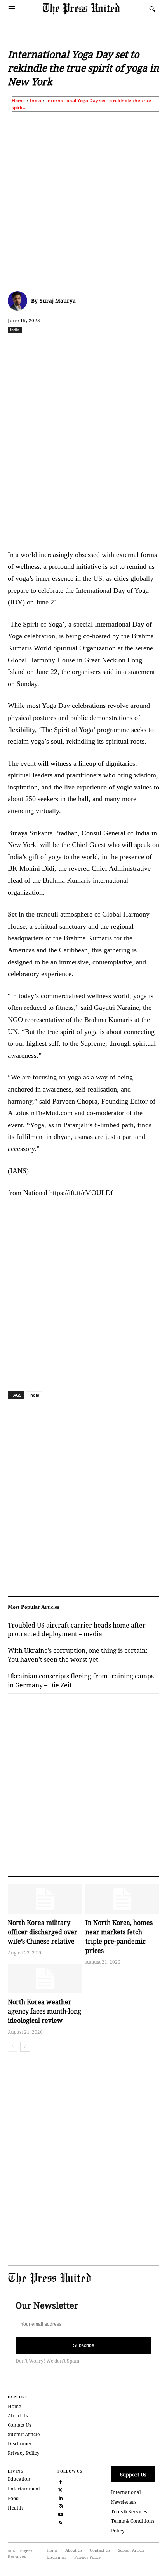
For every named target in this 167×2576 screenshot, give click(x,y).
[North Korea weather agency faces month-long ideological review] (45, 1979)
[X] (58, 347)
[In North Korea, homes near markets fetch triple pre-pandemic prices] (122, 1899)
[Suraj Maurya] (19, 301)
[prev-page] (13, 2047)
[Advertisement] (83, 200)
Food (13, 2498)
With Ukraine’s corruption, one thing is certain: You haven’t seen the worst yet (78, 1655)
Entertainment (24, 2489)
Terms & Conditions (133, 2521)
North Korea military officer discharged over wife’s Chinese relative (43, 1932)
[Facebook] (40, 347)
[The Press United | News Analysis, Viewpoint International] (94, 9)
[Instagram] (61, 2505)
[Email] (147, 347)
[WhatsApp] (94, 347)
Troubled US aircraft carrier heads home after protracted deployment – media (77, 1629)
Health (15, 2508)
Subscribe (84, 2345)
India (36, 100)
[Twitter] (61, 2489)
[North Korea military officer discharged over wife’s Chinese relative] (45, 1899)
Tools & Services (129, 2512)
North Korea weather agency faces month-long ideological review (44, 2011)
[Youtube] (61, 2514)
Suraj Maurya (58, 301)
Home (18, 100)
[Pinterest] (129, 347)
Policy (118, 2531)
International (126, 2492)
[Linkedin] (111, 347)
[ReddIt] (76, 347)
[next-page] (25, 2047)
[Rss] (61, 2522)
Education (19, 2479)
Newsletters (124, 2502)
